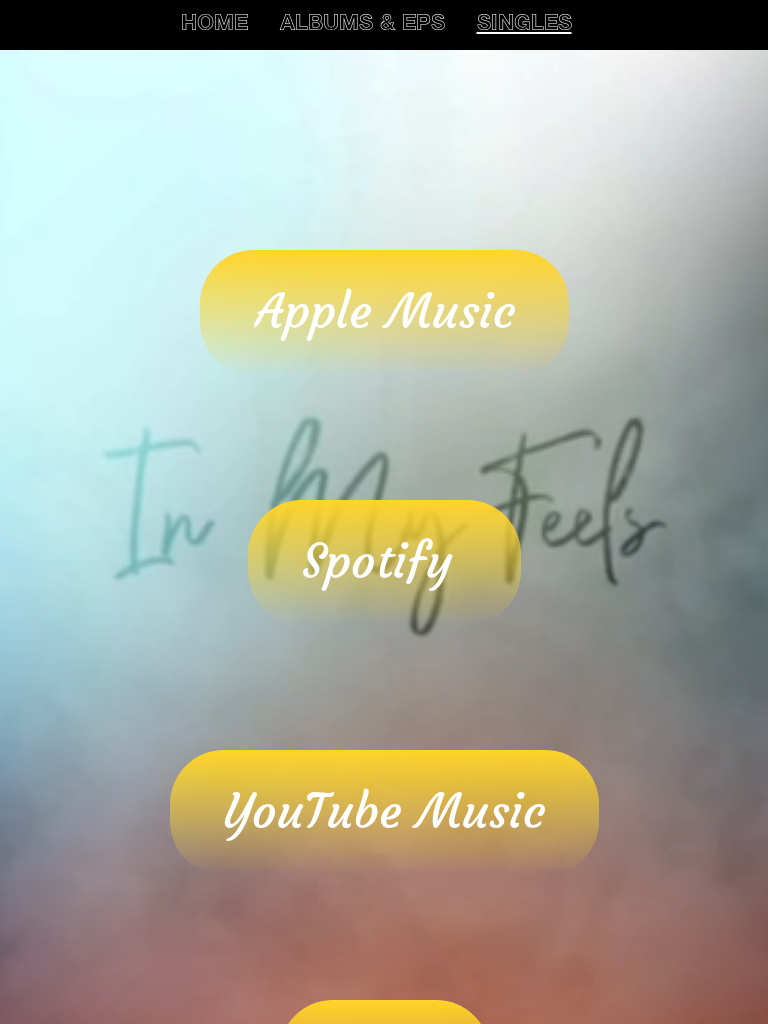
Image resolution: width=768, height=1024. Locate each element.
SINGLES (524, 25)
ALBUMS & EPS (362, 25)
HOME (214, 25)
